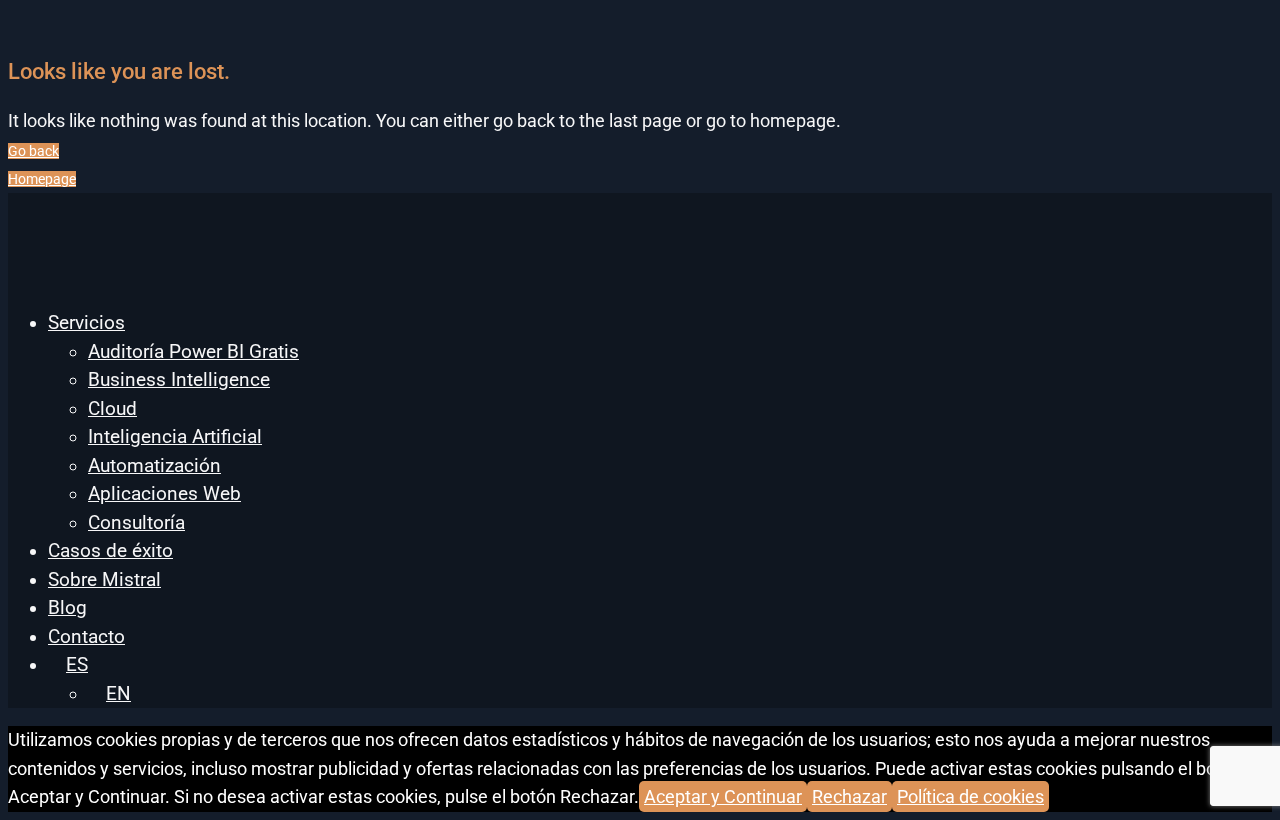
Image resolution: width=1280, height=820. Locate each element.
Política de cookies (970, 796)
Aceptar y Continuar (723, 796)
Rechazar (849, 796)
